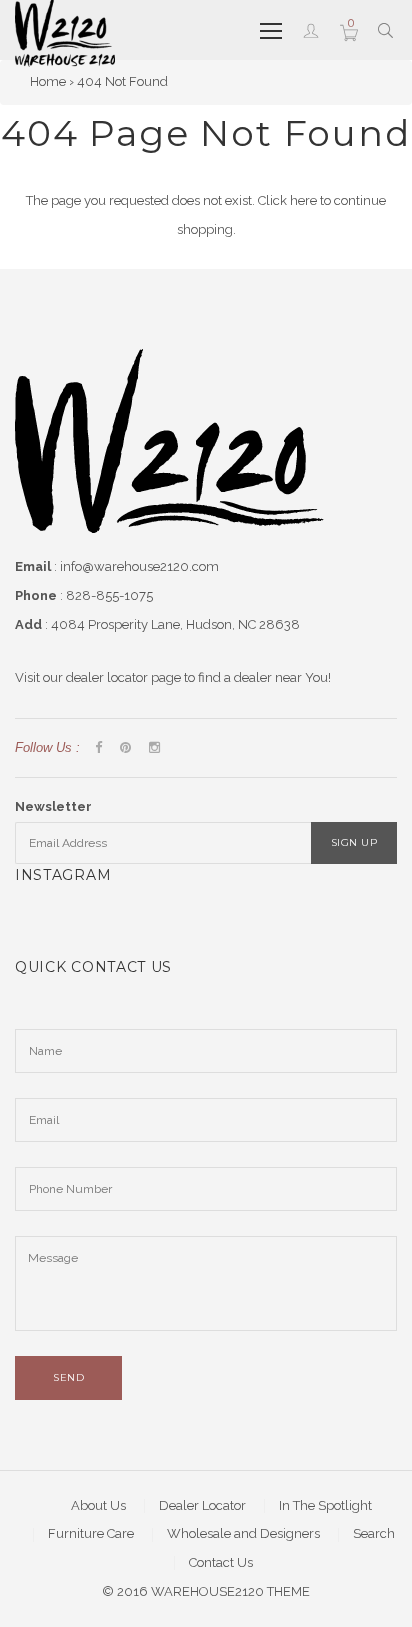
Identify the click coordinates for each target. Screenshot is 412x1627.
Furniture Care (91, 1533)
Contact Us (221, 1562)
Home (48, 81)
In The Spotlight (325, 1505)
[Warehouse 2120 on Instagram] (154, 748)
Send (68, 1377)
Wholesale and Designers (243, 1533)
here (303, 200)
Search (374, 1533)
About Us (98, 1505)
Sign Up (354, 842)
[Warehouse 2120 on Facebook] (98, 748)
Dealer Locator (202, 1505)
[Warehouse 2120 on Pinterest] (125, 748)
